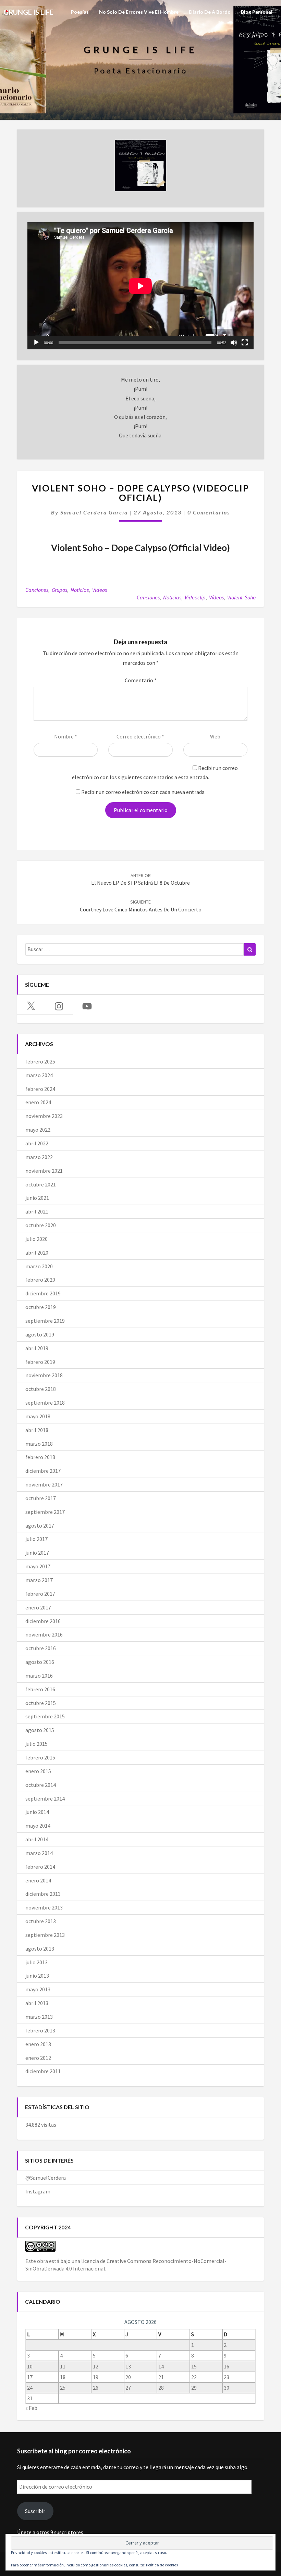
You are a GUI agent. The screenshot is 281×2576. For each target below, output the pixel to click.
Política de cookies (162, 2565)
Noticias (80, 590)
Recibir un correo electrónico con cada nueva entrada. (143, 792)
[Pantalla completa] (245, 343)
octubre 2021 (41, 1184)
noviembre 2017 (44, 1484)
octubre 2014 (41, 1785)
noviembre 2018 (44, 1375)
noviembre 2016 (44, 1634)
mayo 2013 (38, 1989)
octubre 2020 (41, 1225)
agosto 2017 (40, 1526)
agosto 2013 (40, 1949)
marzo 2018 (39, 1444)
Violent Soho (241, 597)
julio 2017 (36, 1539)
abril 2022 (37, 1143)
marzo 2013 (39, 2017)
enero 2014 (38, 1880)
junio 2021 (37, 1198)
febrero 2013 (40, 2030)
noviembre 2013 (44, 1907)
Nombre (66, 736)
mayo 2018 (38, 1416)
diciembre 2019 (43, 1293)
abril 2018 (37, 1430)
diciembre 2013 (43, 1894)
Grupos (59, 590)
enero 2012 (38, 2058)
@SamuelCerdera (46, 2178)
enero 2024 (38, 1102)
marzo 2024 (39, 1075)
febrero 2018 (40, 1457)
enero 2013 (38, 2044)
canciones (148, 597)
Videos (100, 590)
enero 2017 (38, 1607)
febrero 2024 (40, 1089)
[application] (140, 286)
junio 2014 (37, 1812)
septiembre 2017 (45, 1512)
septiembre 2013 (45, 1935)
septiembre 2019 (45, 1321)
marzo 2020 (39, 1266)
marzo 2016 (39, 1676)
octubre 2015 (41, 1703)
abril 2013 (37, 2003)
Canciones (37, 590)
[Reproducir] (36, 343)
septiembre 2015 (45, 1716)
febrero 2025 (40, 1061)
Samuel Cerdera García (94, 512)
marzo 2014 (39, 1853)
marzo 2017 (39, 1580)
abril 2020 (37, 1253)
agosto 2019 (40, 1334)
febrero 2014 (40, 1867)
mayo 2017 (38, 1566)
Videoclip (195, 597)
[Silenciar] (234, 343)
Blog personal (257, 12)
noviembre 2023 (44, 1116)
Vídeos (216, 597)
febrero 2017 (40, 1594)
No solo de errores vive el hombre (139, 12)
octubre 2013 (41, 1921)
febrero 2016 (40, 1689)
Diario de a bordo (210, 12)
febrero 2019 (40, 1362)
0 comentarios (209, 512)
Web (215, 736)
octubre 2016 (41, 1648)
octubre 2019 (41, 1307)
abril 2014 (37, 1839)
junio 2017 (37, 1553)
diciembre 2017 (43, 1471)
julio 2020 (36, 1239)
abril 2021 (37, 1211)
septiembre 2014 (45, 1799)
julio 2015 (36, 1744)
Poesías (80, 12)
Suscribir (35, 2511)
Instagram (38, 2191)
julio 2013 (36, 1962)
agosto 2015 (40, 1730)
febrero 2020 (40, 1280)
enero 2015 (38, 1771)
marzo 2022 (39, 1157)
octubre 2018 (41, 1389)
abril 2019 (37, 1348)
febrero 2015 (40, 1757)
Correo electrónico (140, 736)
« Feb (31, 2408)
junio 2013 (37, 1976)
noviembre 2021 (44, 1171)
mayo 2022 (38, 1130)
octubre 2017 (41, 1498)
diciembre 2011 (43, 2071)
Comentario (141, 680)
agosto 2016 (40, 1662)
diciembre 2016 (43, 1621)
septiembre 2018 (45, 1403)
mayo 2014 (38, 1826)
